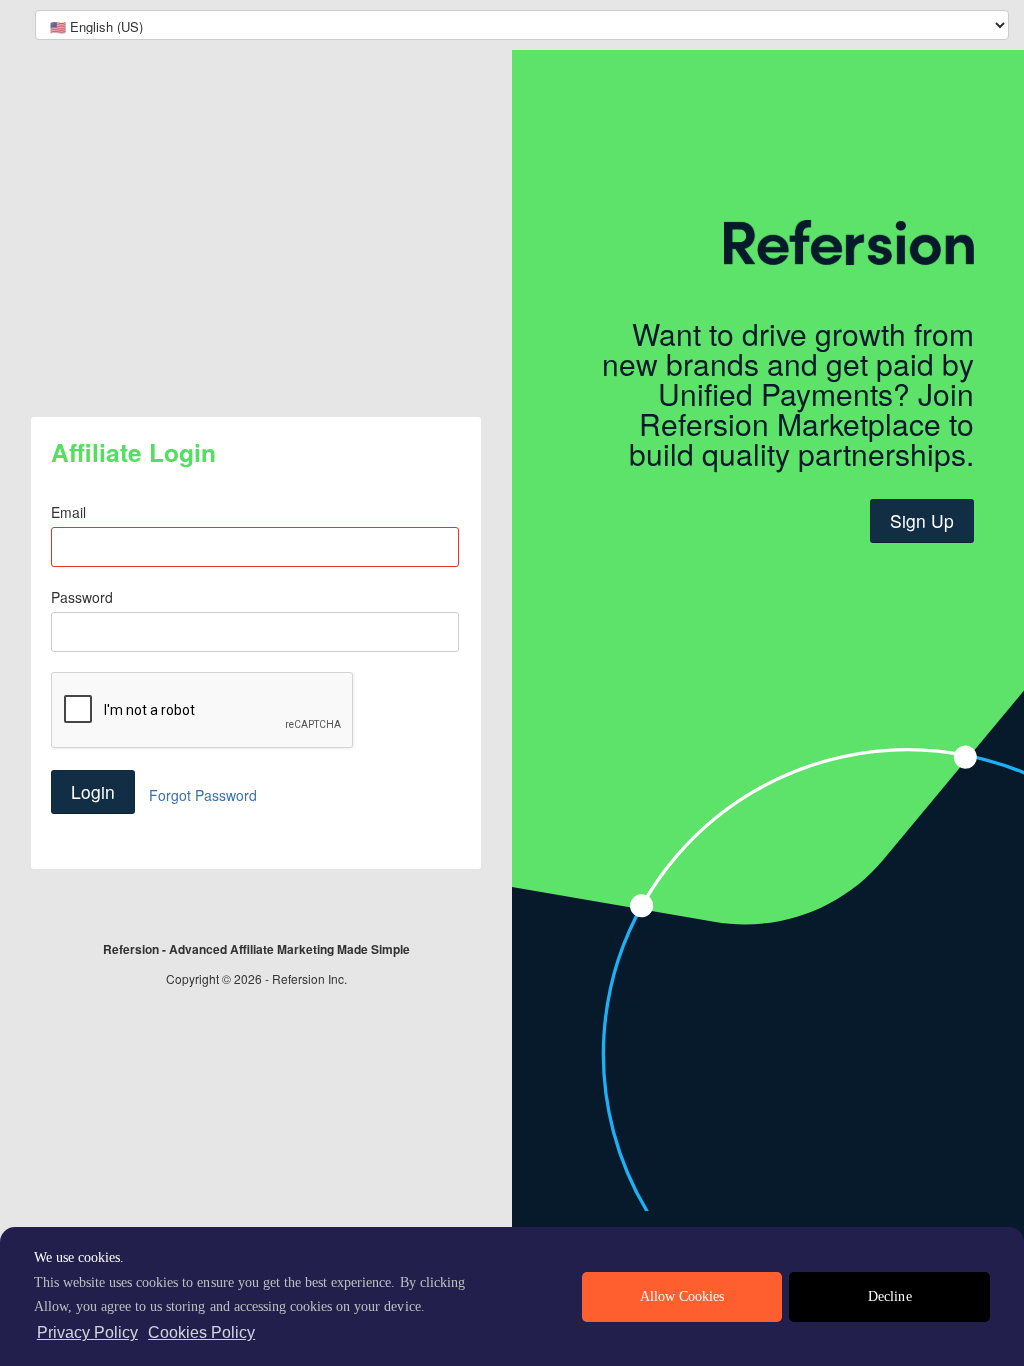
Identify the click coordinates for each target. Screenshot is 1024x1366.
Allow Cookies (682, 1296)
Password (82, 597)
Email (68, 512)
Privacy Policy (87, 1332)
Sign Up (922, 520)
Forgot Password (203, 795)
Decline (889, 1296)
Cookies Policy (201, 1332)
